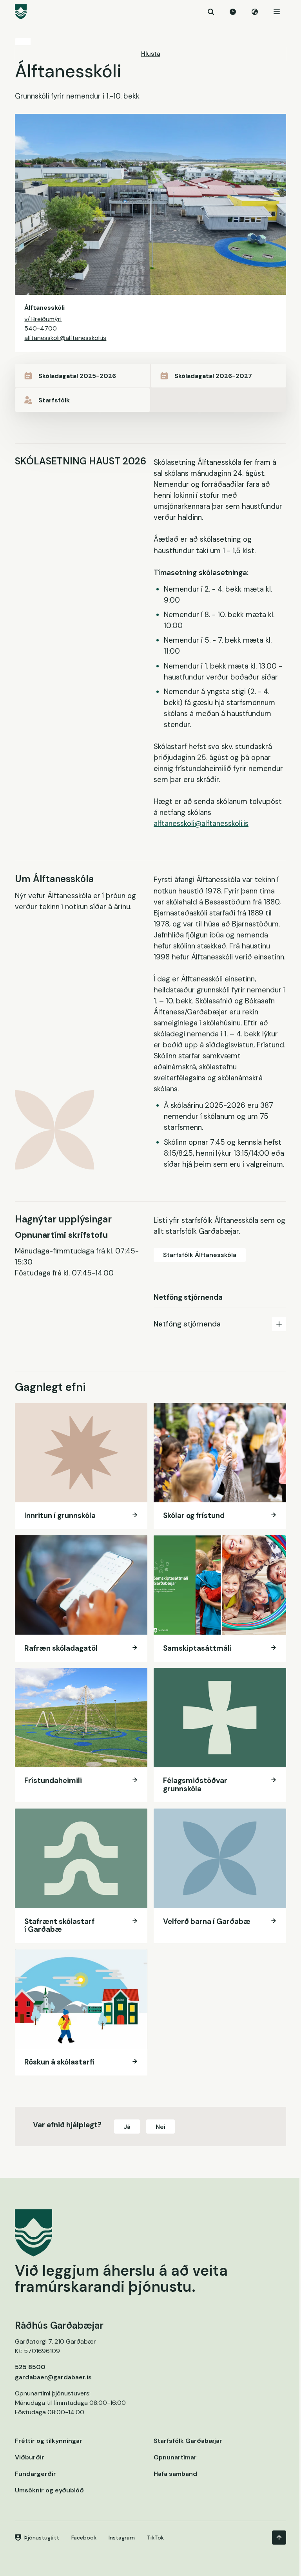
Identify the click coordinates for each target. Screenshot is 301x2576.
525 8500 (30, 2367)
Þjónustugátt (42, 2538)
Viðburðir (30, 2457)
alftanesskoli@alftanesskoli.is (65, 338)
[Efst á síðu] (279, 2538)
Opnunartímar (175, 2457)
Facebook (84, 2538)
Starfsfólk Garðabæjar (188, 2441)
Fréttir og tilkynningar (49, 2441)
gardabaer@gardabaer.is (53, 2377)
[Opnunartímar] (233, 12)
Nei (160, 2127)
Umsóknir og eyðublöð (49, 2490)
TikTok (155, 2538)
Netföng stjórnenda (187, 1324)
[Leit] (211, 12)
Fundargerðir (35, 2474)
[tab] (220, 1324)
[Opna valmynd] (277, 12)
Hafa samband (175, 2474)
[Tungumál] (255, 12)
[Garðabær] (150, 12)
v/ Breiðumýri (43, 319)
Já (127, 2127)
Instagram (122, 2538)
